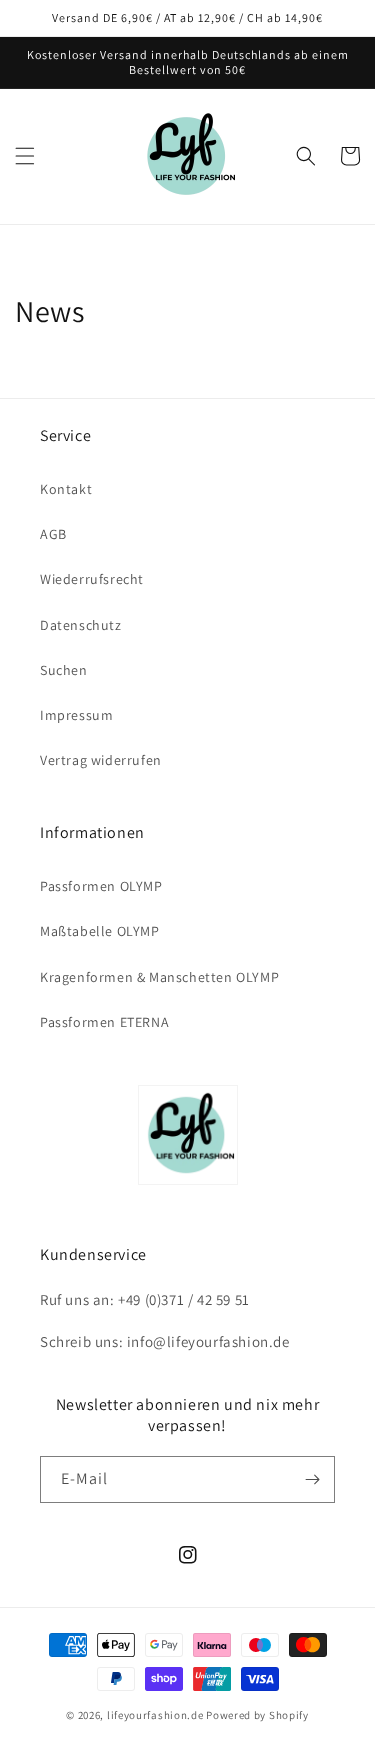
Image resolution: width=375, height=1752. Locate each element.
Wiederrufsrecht (92, 579)
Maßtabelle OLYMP (100, 931)
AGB (53, 534)
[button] (25, 156)
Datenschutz (81, 625)
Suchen (64, 670)
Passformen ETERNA (104, 1022)
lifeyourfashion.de (155, 1715)
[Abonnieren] (312, 1479)
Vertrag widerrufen (101, 760)
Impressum (76, 715)
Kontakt (66, 489)
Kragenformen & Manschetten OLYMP (159, 977)
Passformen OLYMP (101, 886)
